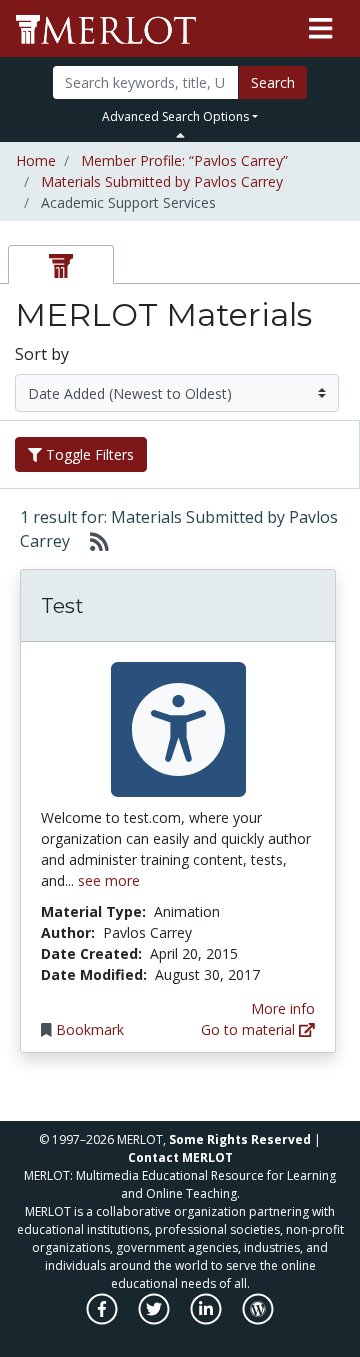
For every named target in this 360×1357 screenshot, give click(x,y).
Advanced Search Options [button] (175, 116)
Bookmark (90, 1029)
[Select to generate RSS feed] (91, 541)
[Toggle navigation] (320, 29)
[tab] (61, 264)
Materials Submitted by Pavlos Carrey (162, 181)
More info (283, 1008)
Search (273, 82)
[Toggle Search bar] (180, 135)
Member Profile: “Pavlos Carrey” (184, 160)
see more (109, 880)
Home (36, 160)
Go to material (250, 1029)
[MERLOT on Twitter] (155, 1319)
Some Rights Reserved (240, 1139)
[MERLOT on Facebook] (103, 1319)
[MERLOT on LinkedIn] (207, 1319)
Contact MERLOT (180, 1157)
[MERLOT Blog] (258, 1319)
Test (62, 606)
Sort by (42, 354)
